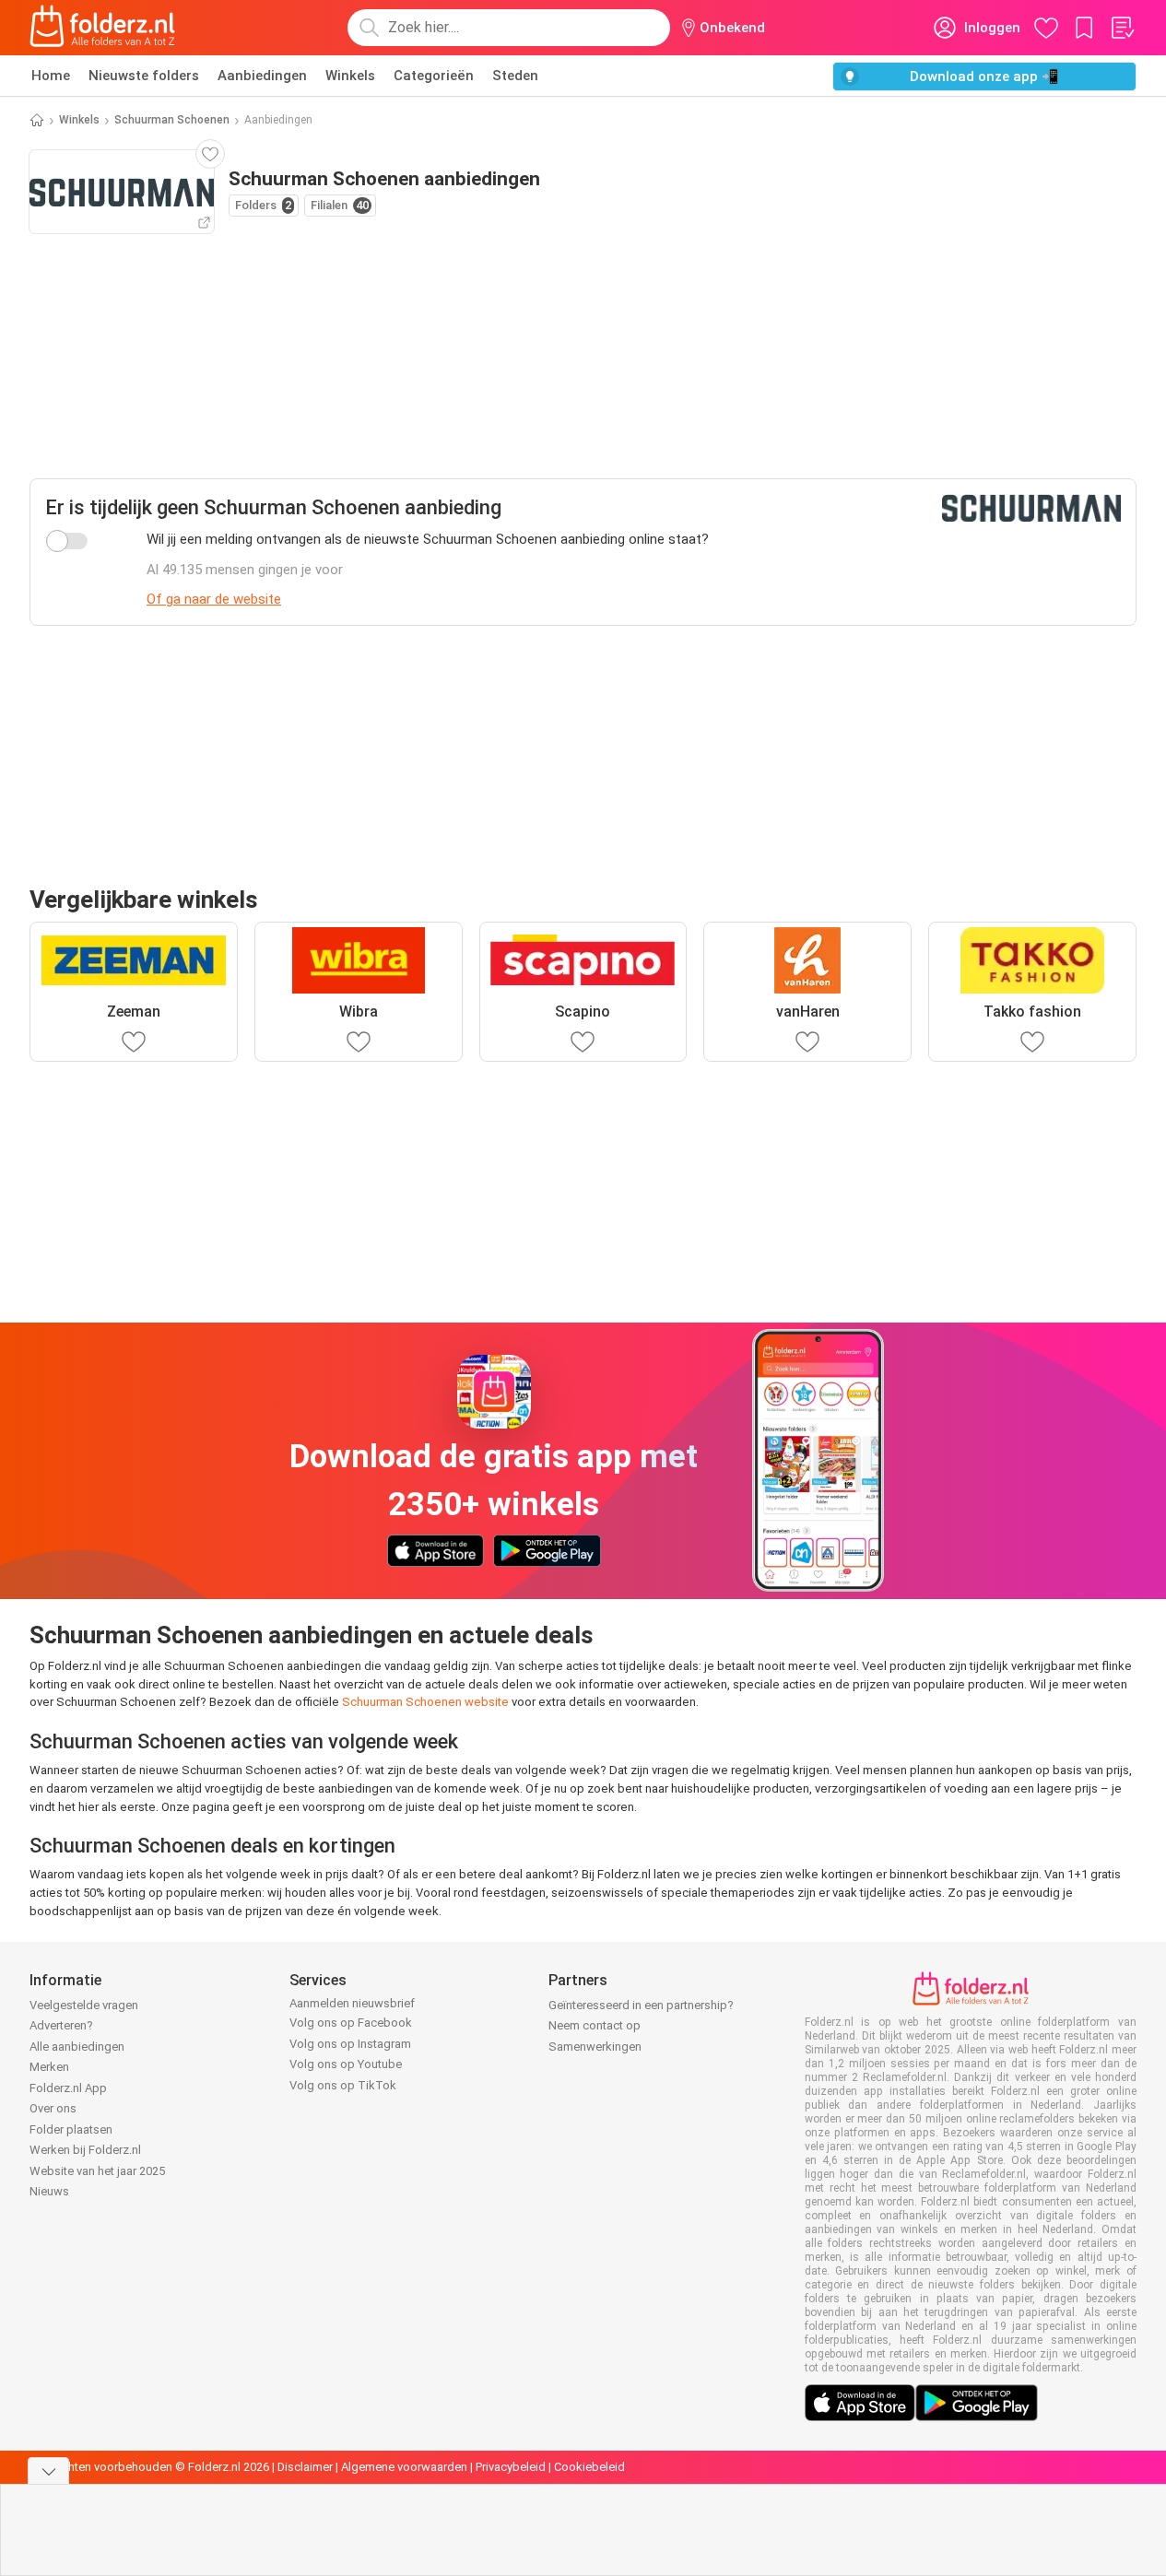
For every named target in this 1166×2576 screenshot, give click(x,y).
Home (51, 76)
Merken (49, 2067)
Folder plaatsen (71, 2129)
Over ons (53, 2108)
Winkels (350, 76)
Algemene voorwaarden (404, 2467)
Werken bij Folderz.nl (85, 2150)
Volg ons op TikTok (343, 2085)
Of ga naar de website (214, 599)
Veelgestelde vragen (84, 2005)
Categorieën (434, 76)
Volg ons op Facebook (351, 2023)
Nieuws (49, 2191)
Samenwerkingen (595, 2047)
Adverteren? (61, 2025)
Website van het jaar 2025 (97, 2171)
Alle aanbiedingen (77, 2047)
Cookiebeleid (589, 2467)
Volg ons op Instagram (350, 2044)
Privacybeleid (511, 2467)
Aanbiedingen (262, 76)
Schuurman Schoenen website (425, 1702)
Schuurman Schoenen (172, 120)
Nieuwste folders (144, 76)
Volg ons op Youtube (346, 2064)
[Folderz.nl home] (102, 28)
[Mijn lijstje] (1122, 28)
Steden (515, 76)
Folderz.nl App (68, 2088)
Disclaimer (305, 2467)
